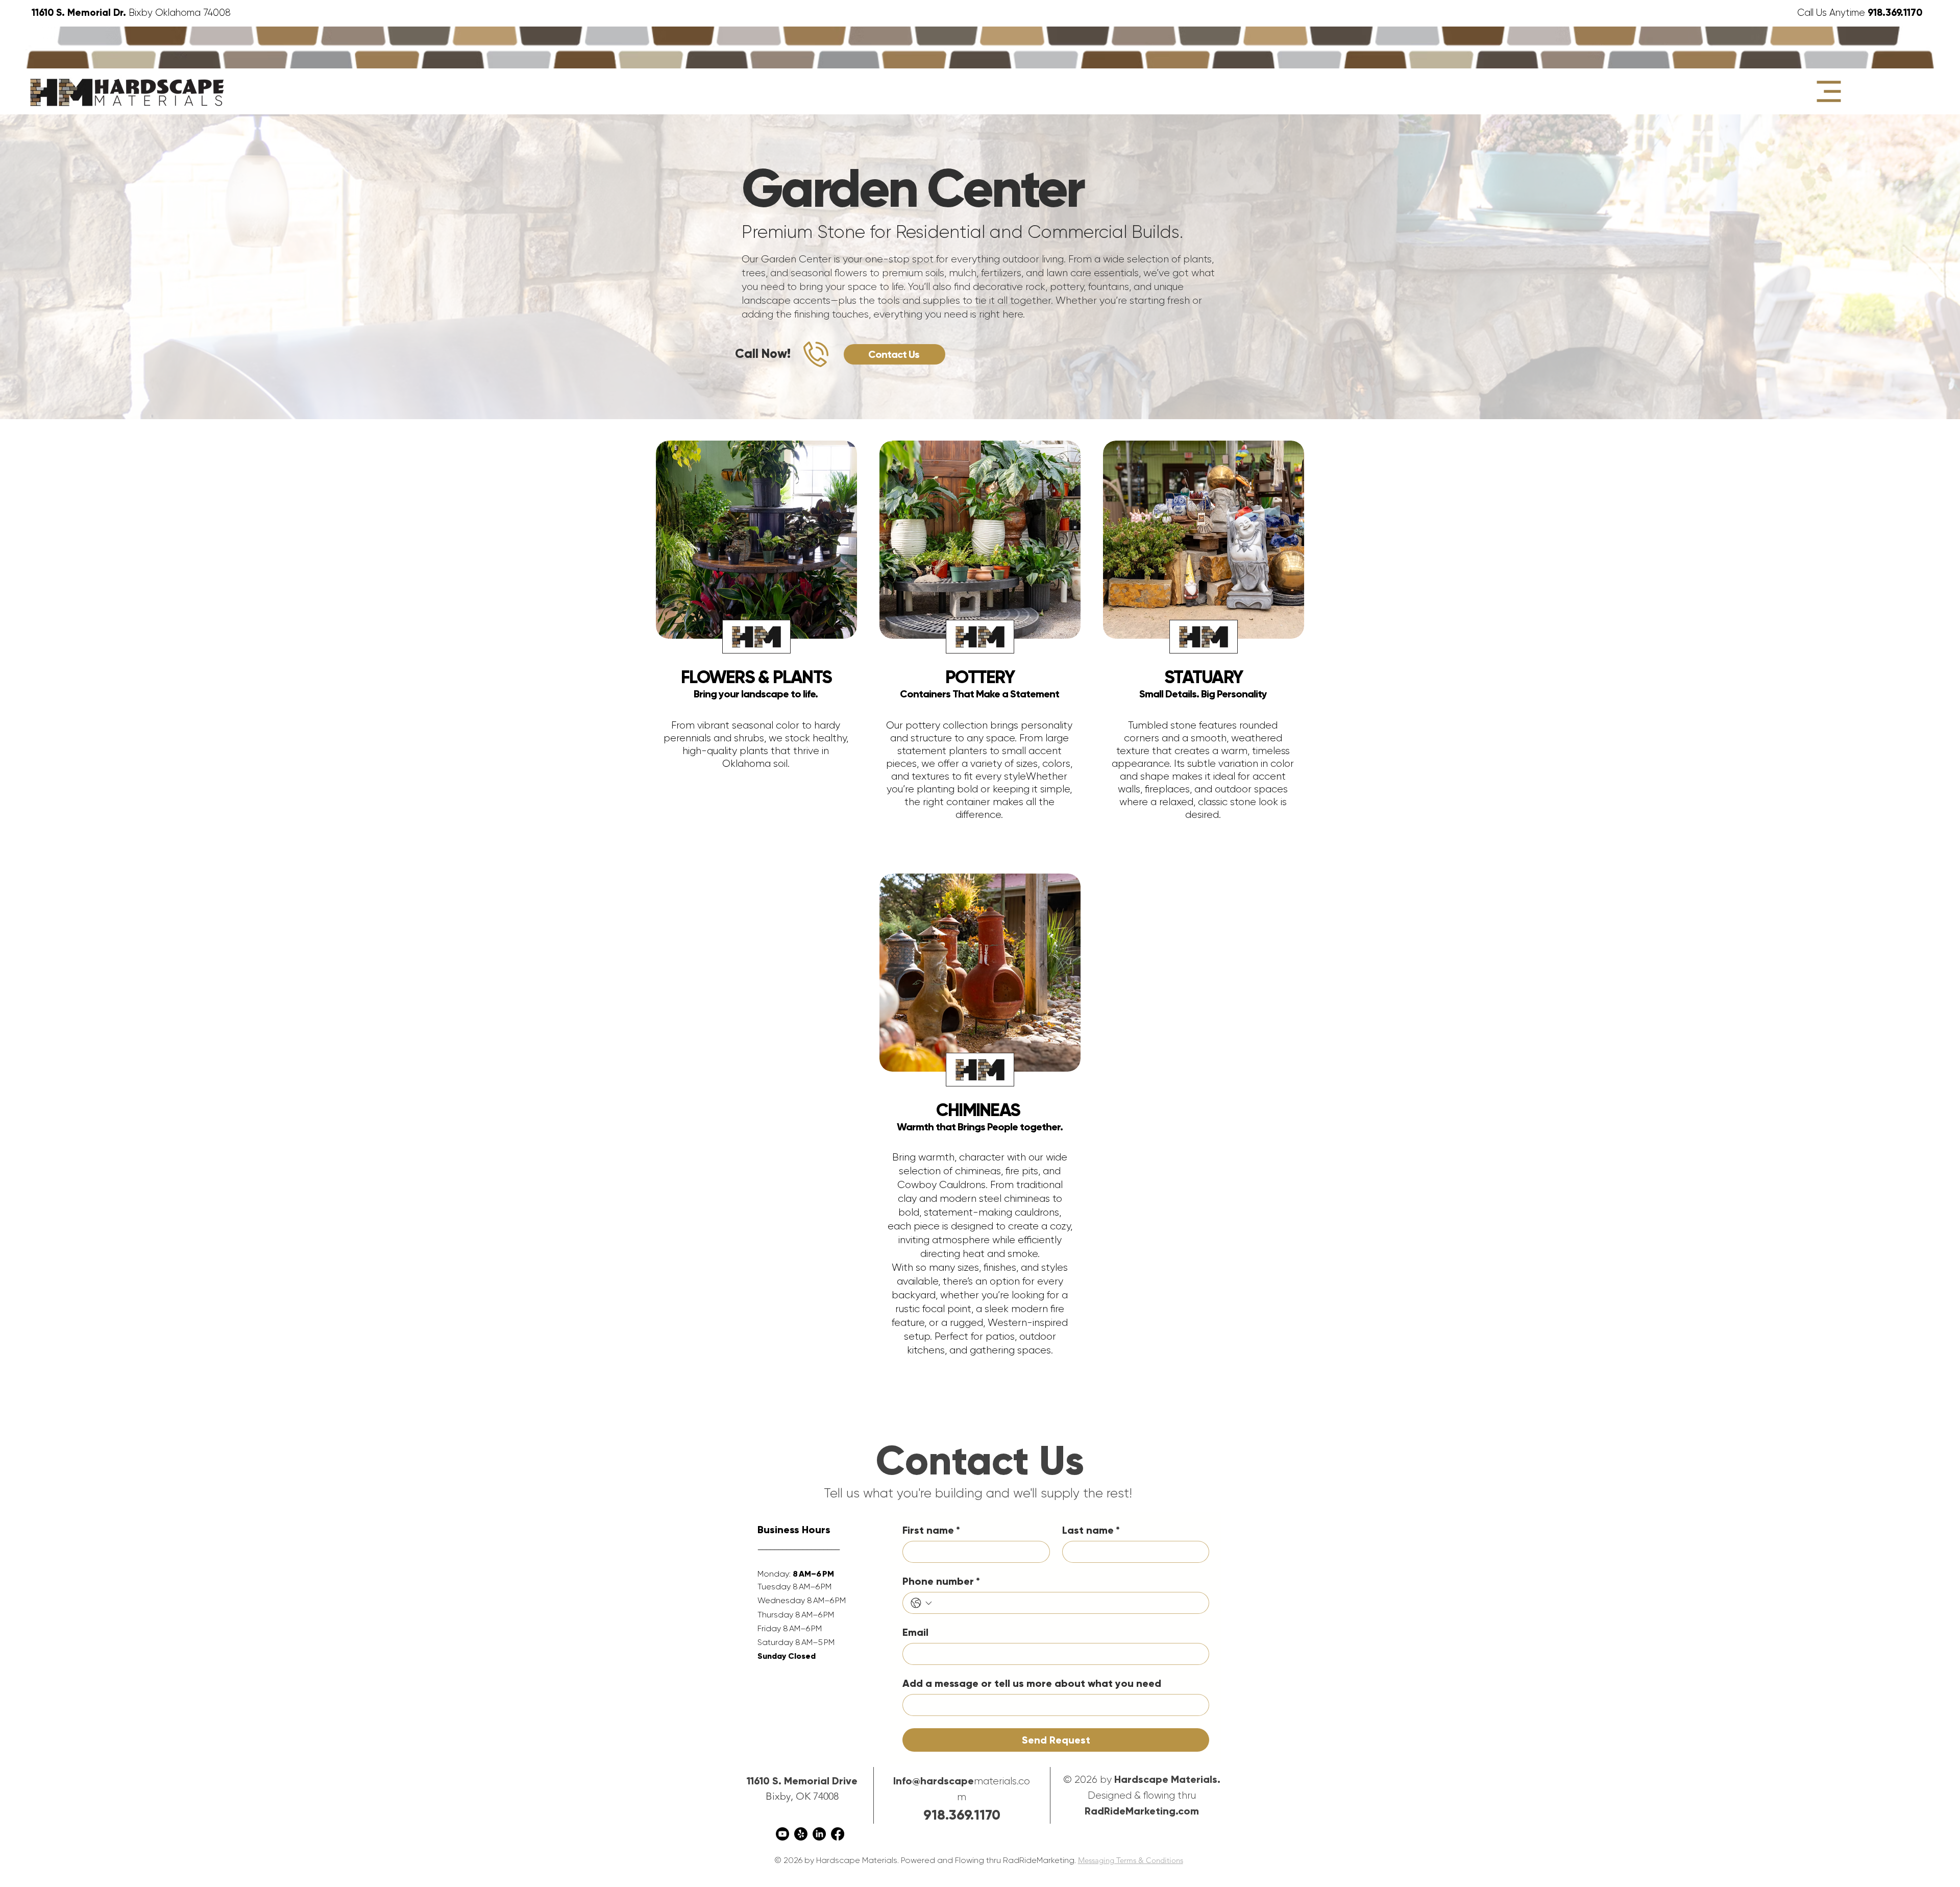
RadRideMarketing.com (1142, 1811)
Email (915, 1632)
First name (931, 1530)
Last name (1091, 1530)
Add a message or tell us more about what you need (1032, 1683)
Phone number (941, 1581)
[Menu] (1829, 91)
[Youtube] (782, 1834)
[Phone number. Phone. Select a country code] (921, 1603)
